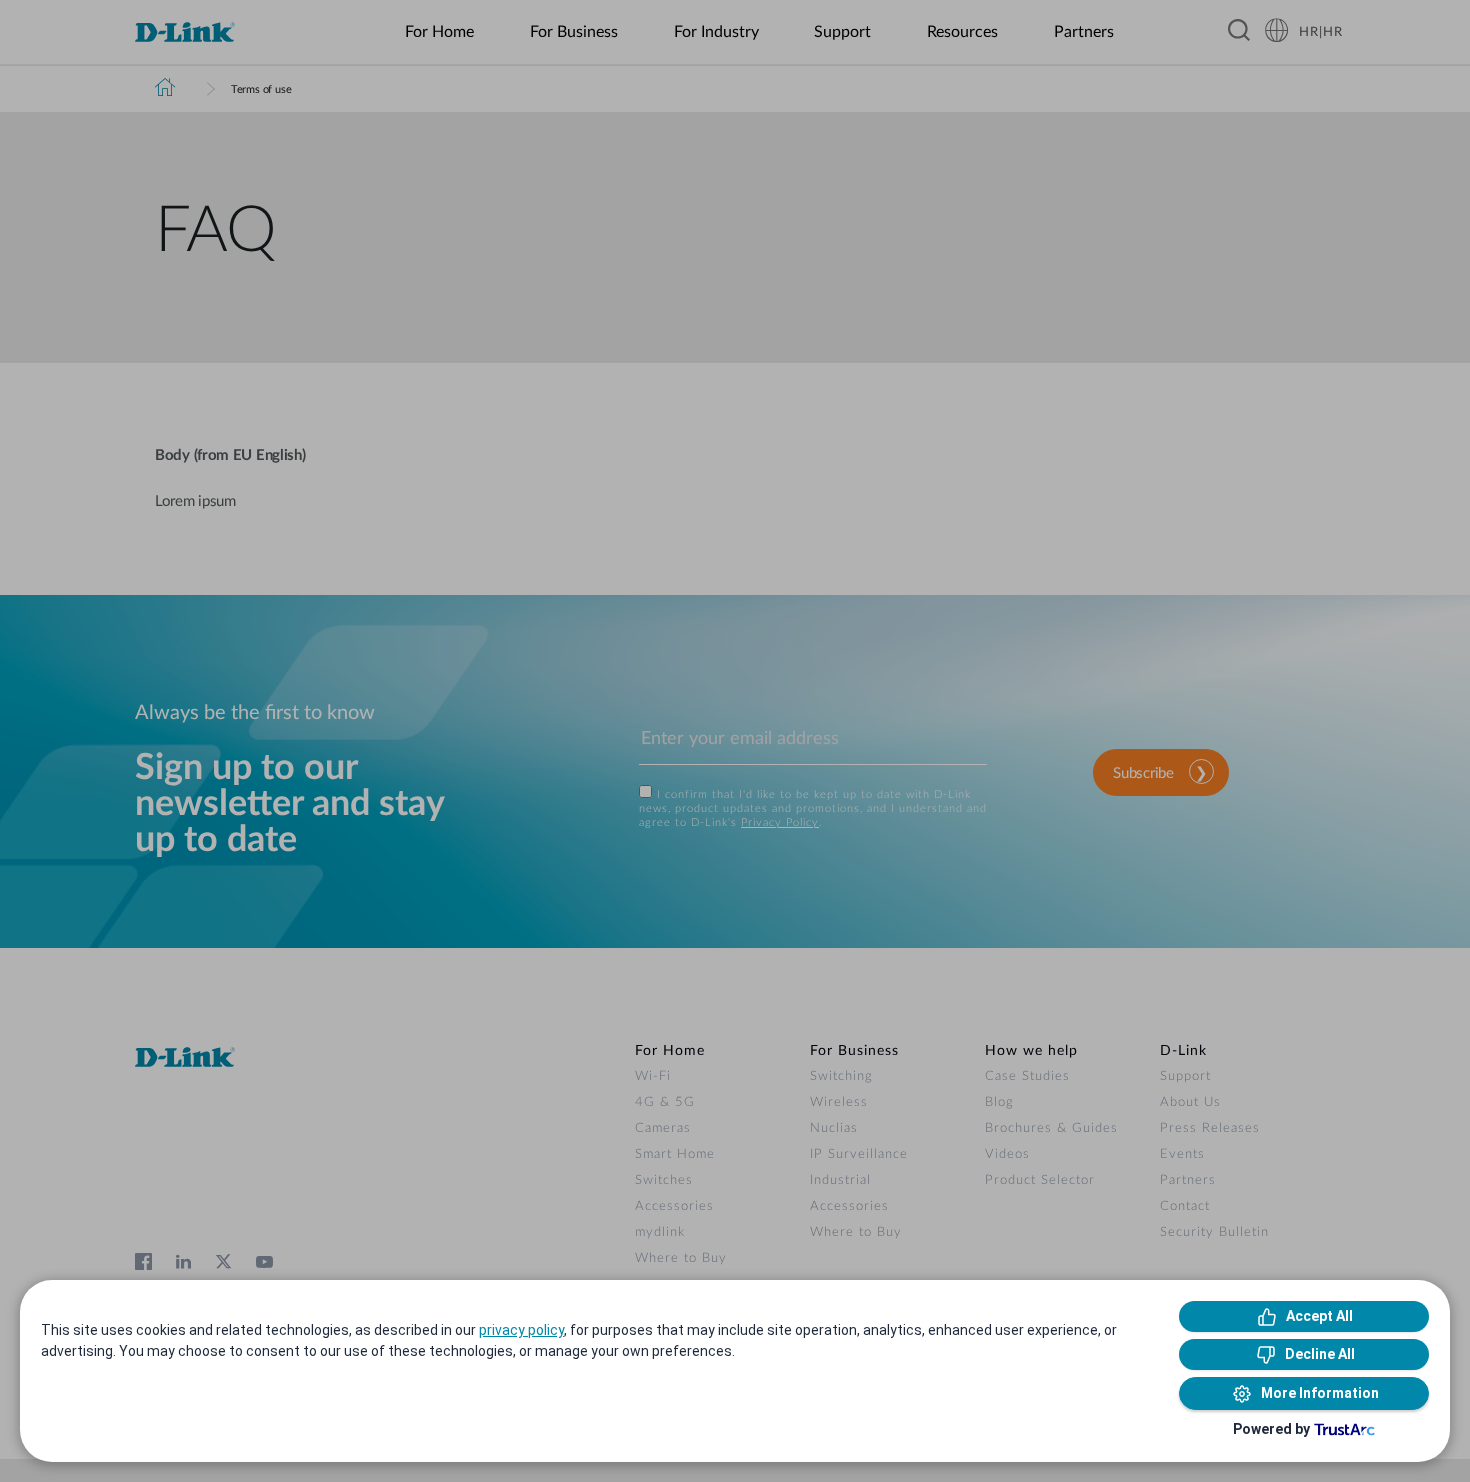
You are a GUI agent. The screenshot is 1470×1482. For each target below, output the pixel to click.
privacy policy (521, 1330)
